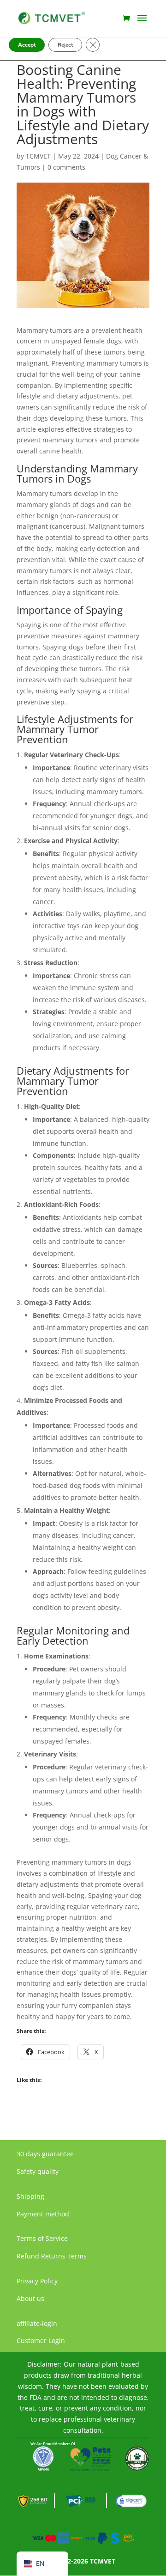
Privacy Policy (37, 2281)
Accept (27, 45)
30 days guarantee (45, 2154)
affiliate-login (37, 2323)
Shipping (30, 2196)
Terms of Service (42, 2238)
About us (30, 2298)
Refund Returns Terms (52, 2256)
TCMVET (38, 156)
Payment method (43, 2214)
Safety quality (38, 2171)
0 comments (66, 167)
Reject (65, 45)
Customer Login (41, 2340)
